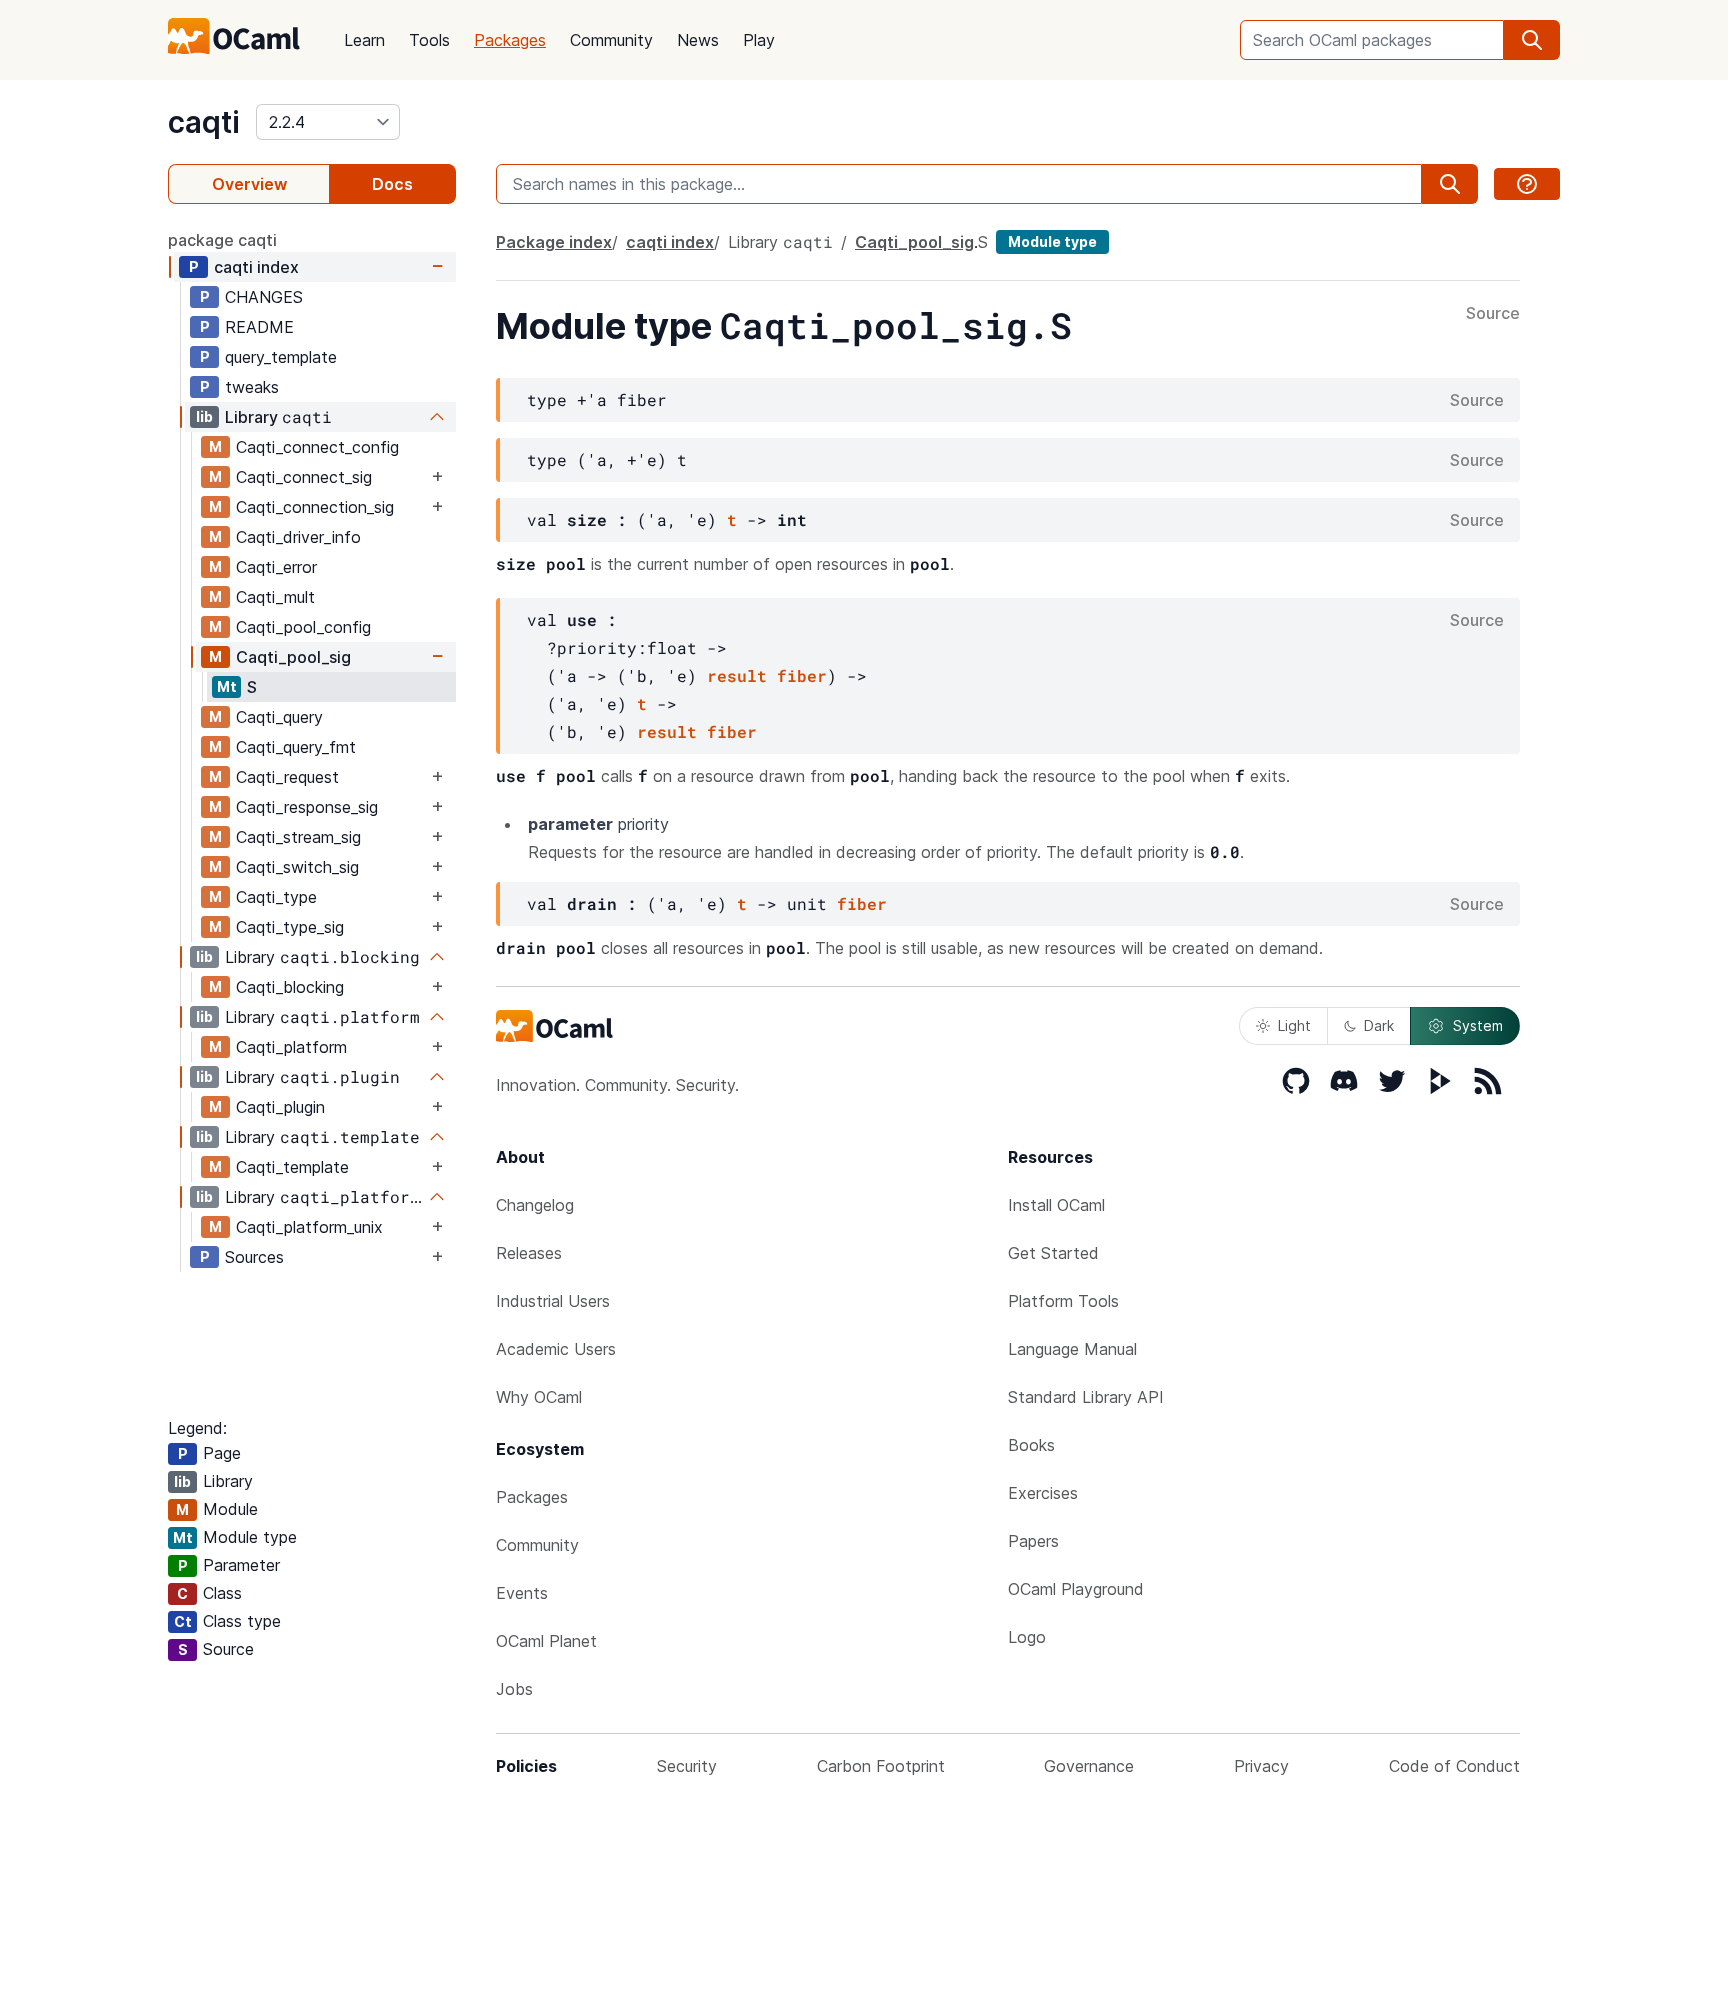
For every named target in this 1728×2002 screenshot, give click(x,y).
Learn (364, 40)
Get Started (1053, 1253)
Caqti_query (279, 717)
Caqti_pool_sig (293, 657)
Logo (1027, 1637)
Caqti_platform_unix (309, 1227)
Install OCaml (1056, 1205)
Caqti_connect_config (317, 447)
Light (1294, 1025)
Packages (510, 40)
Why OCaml (539, 1397)
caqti (204, 122)
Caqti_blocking (290, 987)
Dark (1379, 1025)
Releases (529, 1253)
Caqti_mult (275, 597)
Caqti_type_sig (290, 927)
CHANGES (264, 297)
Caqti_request (287, 777)
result (737, 675)
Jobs (514, 1689)
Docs (392, 184)
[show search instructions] (1527, 184)
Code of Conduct (1454, 1766)
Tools (429, 40)
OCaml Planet (546, 1641)
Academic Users (556, 1349)
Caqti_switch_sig (297, 867)
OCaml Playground (1076, 1589)
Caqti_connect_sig (304, 477)
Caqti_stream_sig (298, 837)
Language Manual (1072, 1349)
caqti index (256, 267)
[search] (1532, 40)
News (698, 40)
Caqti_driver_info (298, 537)
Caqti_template (292, 1167)
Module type (1052, 241)
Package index (554, 242)
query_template (281, 357)
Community (611, 40)
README (259, 327)
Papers (1033, 1541)
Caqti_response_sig (307, 807)
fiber (802, 675)
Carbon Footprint (881, 1766)
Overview (249, 184)
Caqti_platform (291, 1047)
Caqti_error (276, 567)
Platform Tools (1063, 1301)
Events (522, 1593)
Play (759, 40)
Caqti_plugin (280, 1107)
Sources (254, 1257)
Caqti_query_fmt (296, 747)
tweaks (252, 387)
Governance (1089, 1766)
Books (1031, 1445)
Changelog (535, 1205)
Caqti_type (276, 897)
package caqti (222, 240)
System (1478, 1025)
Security (687, 1766)
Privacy (1261, 1766)
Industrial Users (553, 1301)
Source (1493, 314)
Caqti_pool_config (303, 627)
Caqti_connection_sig (315, 507)
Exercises (1043, 1493)
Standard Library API (1086, 1397)
